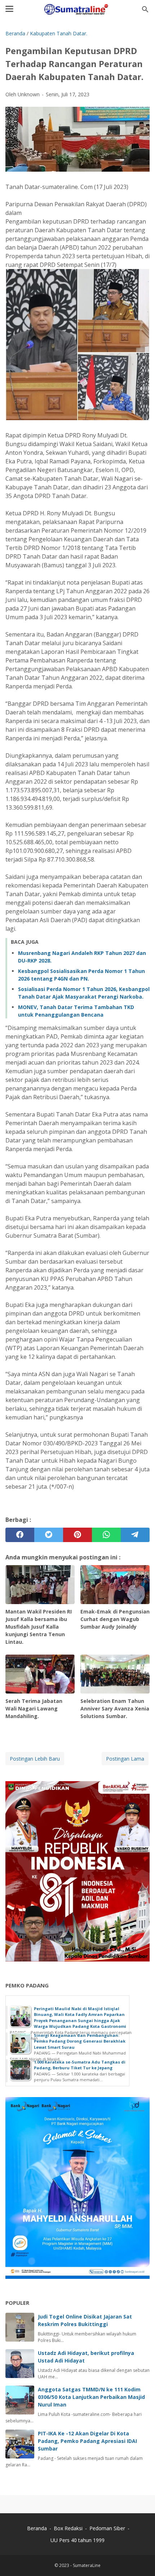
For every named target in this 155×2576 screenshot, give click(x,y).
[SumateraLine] (77, 9)
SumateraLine (87, 2565)
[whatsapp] (106, 1535)
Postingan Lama (125, 1759)
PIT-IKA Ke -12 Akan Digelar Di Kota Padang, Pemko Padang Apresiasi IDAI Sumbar (87, 2441)
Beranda (37, 2528)
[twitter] (49, 1535)
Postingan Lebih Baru (35, 1759)
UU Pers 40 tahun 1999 (77, 2540)
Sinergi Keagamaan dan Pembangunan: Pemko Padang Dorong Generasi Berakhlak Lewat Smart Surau (80, 2041)
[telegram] (135, 1535)
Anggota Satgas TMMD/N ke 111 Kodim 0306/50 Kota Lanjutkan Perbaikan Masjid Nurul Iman (91, 2397)
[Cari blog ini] (145, 9)
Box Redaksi (69, 2528)
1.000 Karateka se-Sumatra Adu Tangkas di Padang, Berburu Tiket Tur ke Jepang (80, 2065)
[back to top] (141, 2560)
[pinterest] (77, 1535)
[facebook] (20, 1535)
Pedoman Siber (107, 2528)
